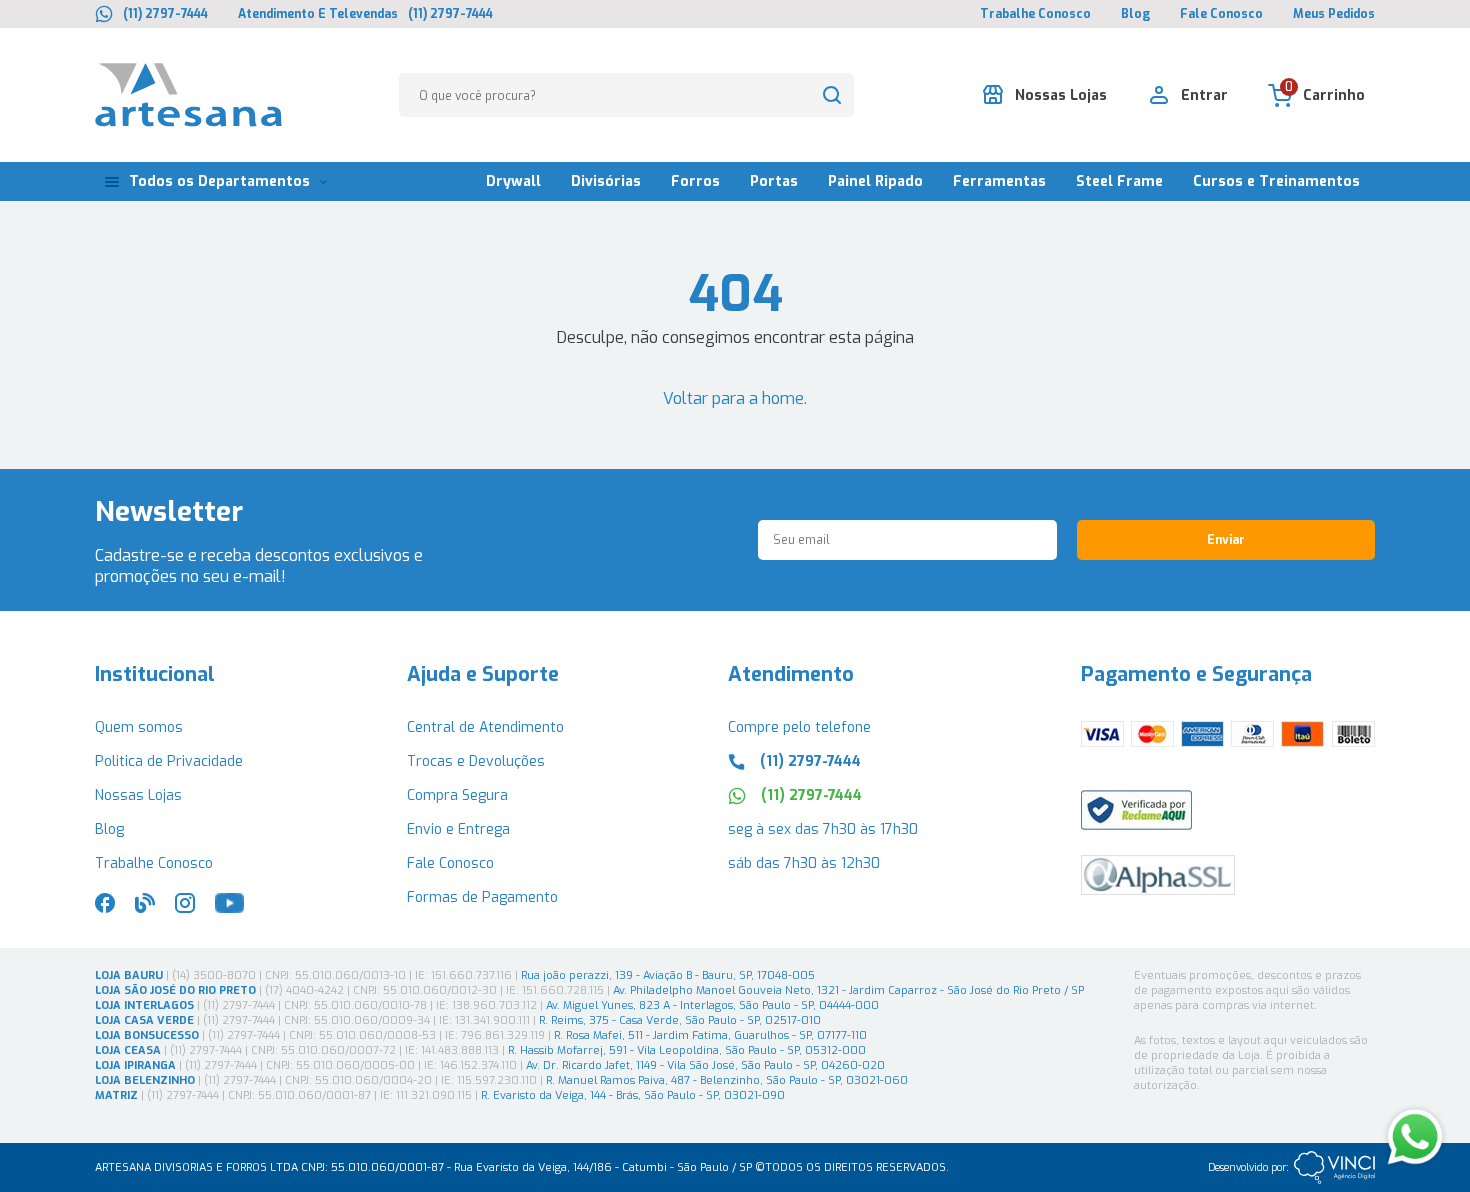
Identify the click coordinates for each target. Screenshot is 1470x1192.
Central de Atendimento (485, 727)
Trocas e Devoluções (476, 761)
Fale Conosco (1221, 14)
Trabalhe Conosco (1035, 14)
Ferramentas (999, 181)
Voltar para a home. (735, 398)
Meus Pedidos (1334, 14)
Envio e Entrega (458, 829)
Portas (774, 181)
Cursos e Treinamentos (1276, 181)
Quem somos (139, 727)
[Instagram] (185, 908)
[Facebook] (105, 908)
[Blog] (145, 908)
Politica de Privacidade (169, 761)
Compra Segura (457, 795)
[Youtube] (229, 908)
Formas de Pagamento (482, 897)
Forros (695, 181)
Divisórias (606, 181)
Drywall (513, 181)
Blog (1135, 14)
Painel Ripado (875, 181)
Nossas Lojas (138, 795)
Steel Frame (1119, 181)
